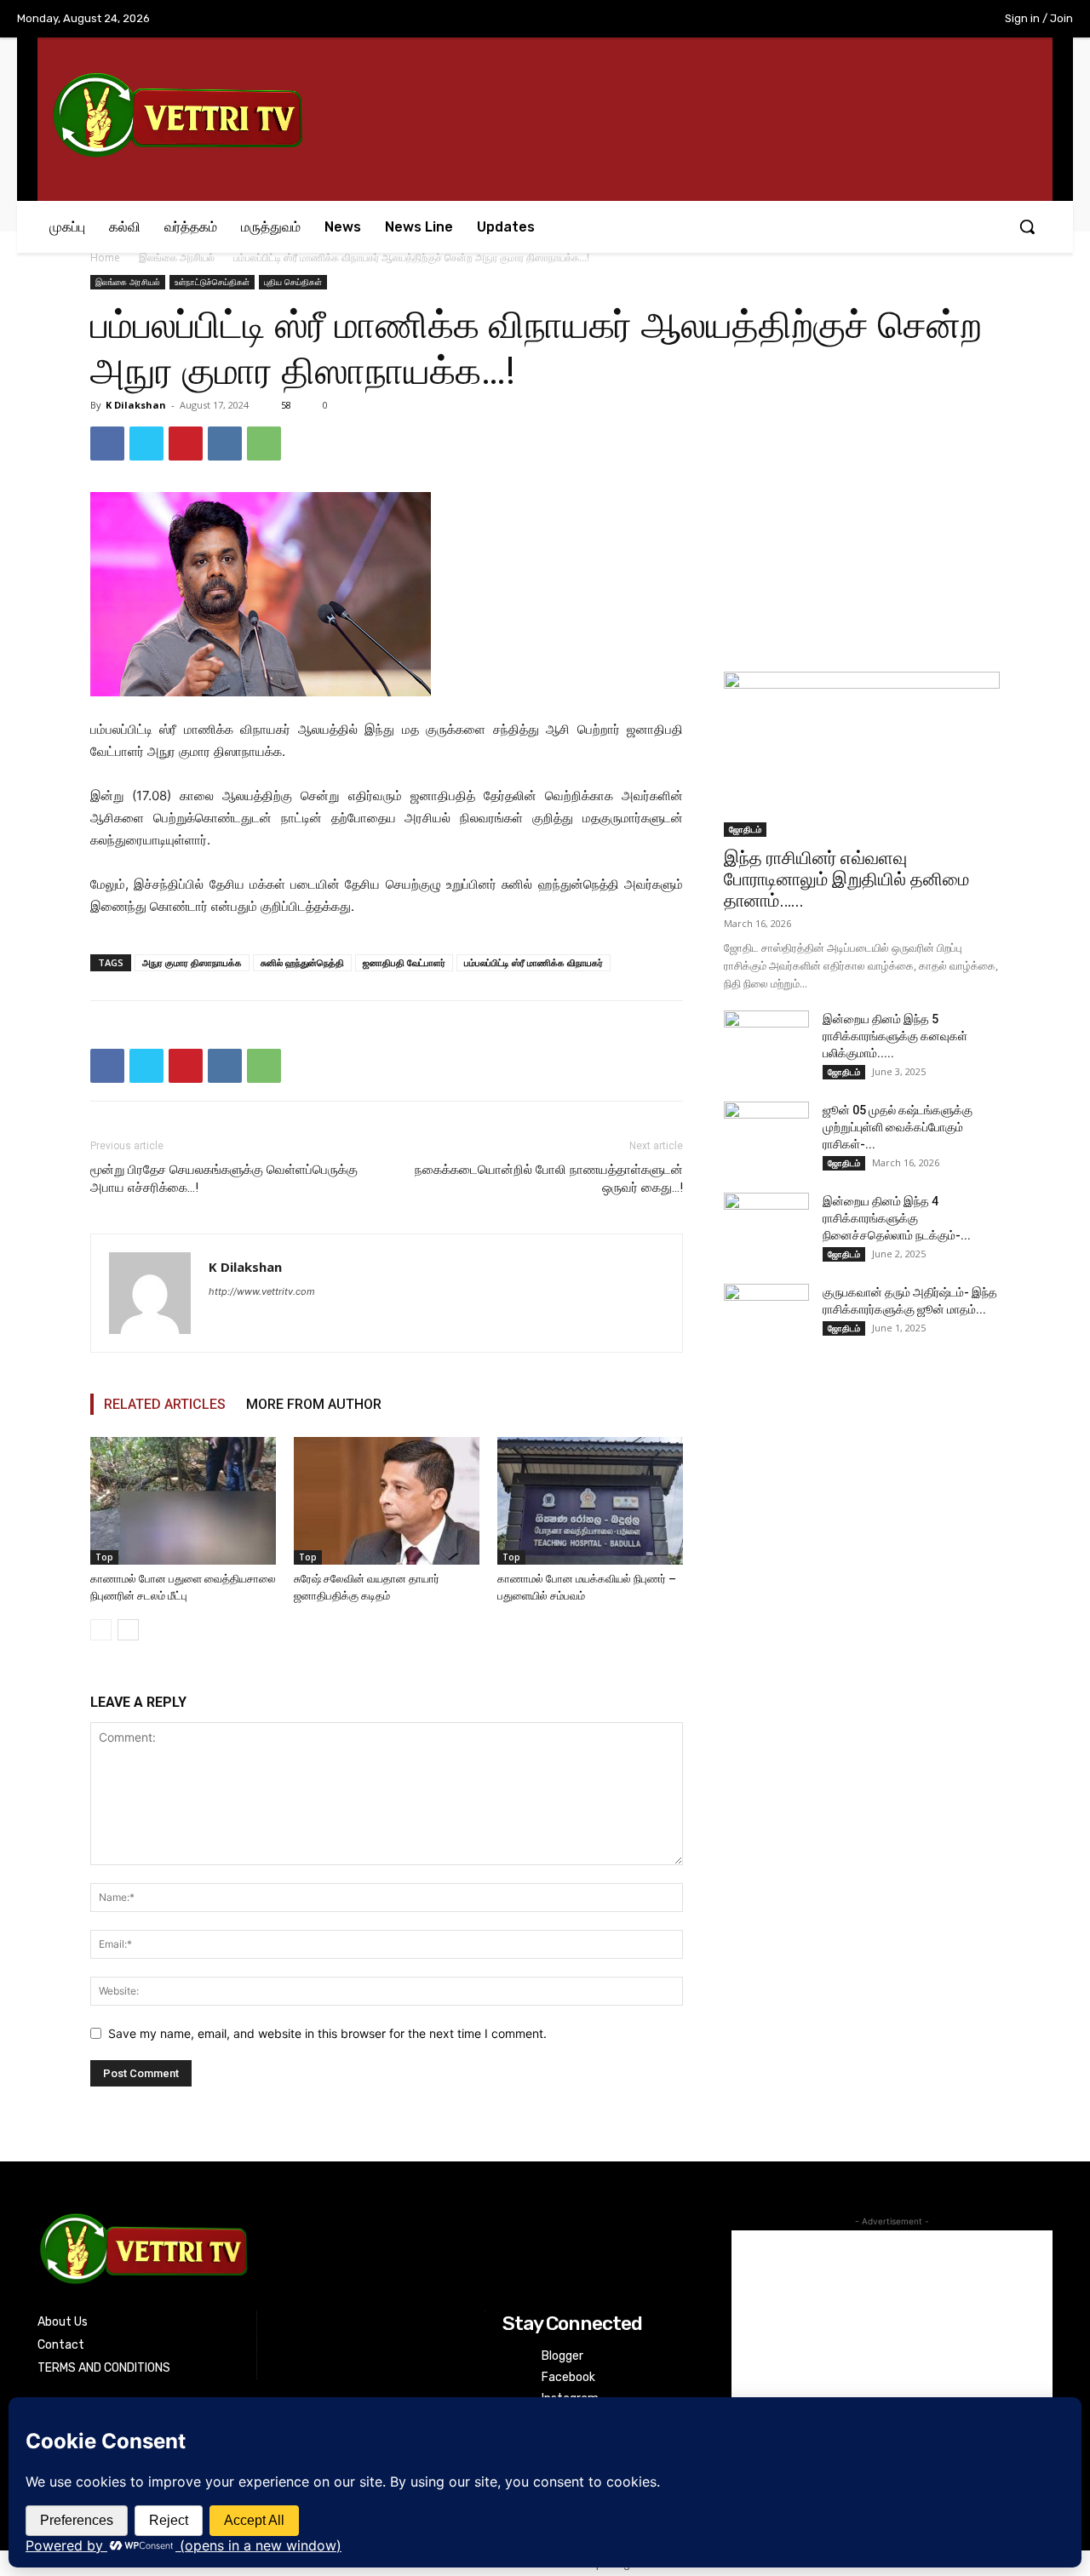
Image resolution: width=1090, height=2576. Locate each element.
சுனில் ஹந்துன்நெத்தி (302, 962)
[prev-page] (101, 1630)
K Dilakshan (136, 405)
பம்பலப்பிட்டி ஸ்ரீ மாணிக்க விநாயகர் (534, 962)
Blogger (562, 2356)
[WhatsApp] (264, 444)
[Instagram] (874, 20)
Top (104, 1557)
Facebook (568, 2377)
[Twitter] (909, 20)
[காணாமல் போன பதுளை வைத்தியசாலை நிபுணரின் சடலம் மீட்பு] (183, 1501)
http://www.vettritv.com (262, 1291)
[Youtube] (944, 20)
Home (105, 258)
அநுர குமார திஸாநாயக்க (192, 962)
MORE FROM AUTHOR (314, 1404)
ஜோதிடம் (745, 829)
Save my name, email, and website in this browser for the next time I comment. (327, 2033)
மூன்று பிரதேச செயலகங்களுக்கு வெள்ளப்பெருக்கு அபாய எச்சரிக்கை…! (224, 1179)
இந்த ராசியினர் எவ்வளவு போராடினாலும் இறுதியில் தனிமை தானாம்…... (846, 879)
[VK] (225, 444)
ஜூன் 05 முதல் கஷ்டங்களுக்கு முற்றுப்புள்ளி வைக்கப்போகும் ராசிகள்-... (898, 1127)
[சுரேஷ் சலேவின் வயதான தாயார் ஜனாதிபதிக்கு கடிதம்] (387, 1501)
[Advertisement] (862, 533)
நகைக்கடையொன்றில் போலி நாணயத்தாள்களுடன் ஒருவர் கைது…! (549, 1179)
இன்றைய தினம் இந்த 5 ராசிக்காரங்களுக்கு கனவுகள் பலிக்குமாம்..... (895, 1036)
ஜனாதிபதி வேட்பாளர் (404, 962)
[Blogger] (513, 2356)
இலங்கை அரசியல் (177, 258)
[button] (1027, 226)
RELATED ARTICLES (165, 1404)
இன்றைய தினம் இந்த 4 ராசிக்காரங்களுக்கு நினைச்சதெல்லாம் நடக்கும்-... (897, 1218)
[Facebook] (839, 20)
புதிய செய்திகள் (293, 282)
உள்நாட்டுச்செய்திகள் (212, 282)
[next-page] (128, 1630)
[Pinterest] (186, 444)
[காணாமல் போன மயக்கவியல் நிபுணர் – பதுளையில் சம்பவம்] (590, 1501)
